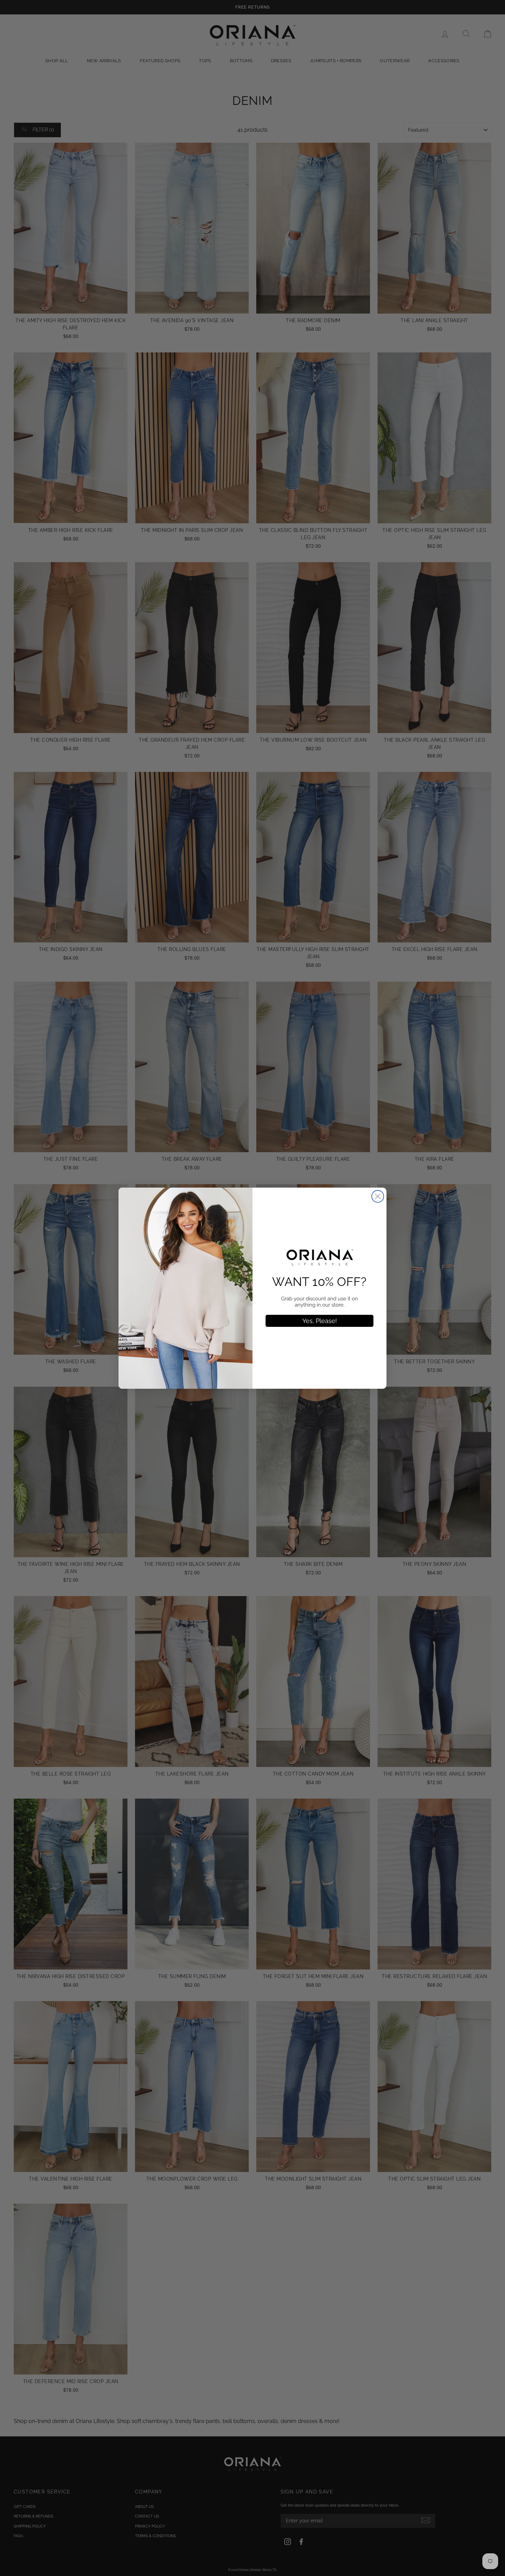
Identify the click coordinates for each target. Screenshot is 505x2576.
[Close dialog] (378, 1196)
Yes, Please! (320, 1321)
